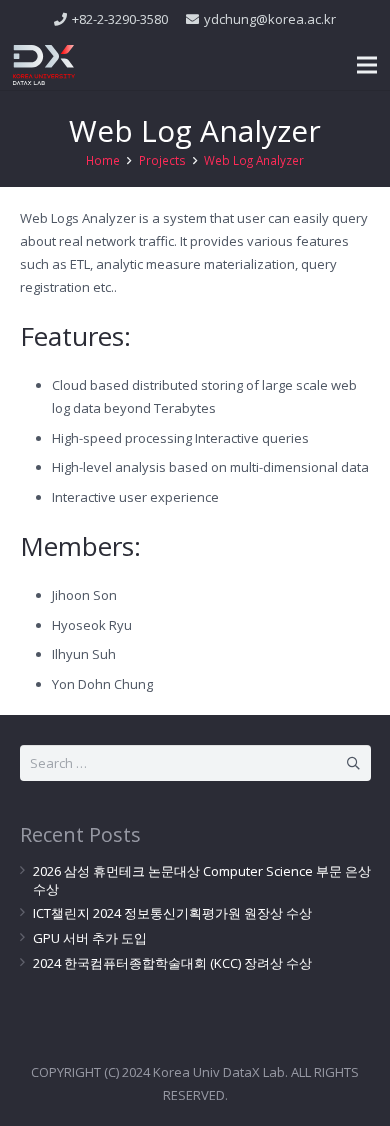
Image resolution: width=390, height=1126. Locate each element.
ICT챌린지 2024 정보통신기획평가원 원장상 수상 (172, 913)
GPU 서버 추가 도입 (90, 938)
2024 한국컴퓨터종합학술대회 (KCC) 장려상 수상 (172, 963)
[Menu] (367, 65)
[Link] (44, 65)
